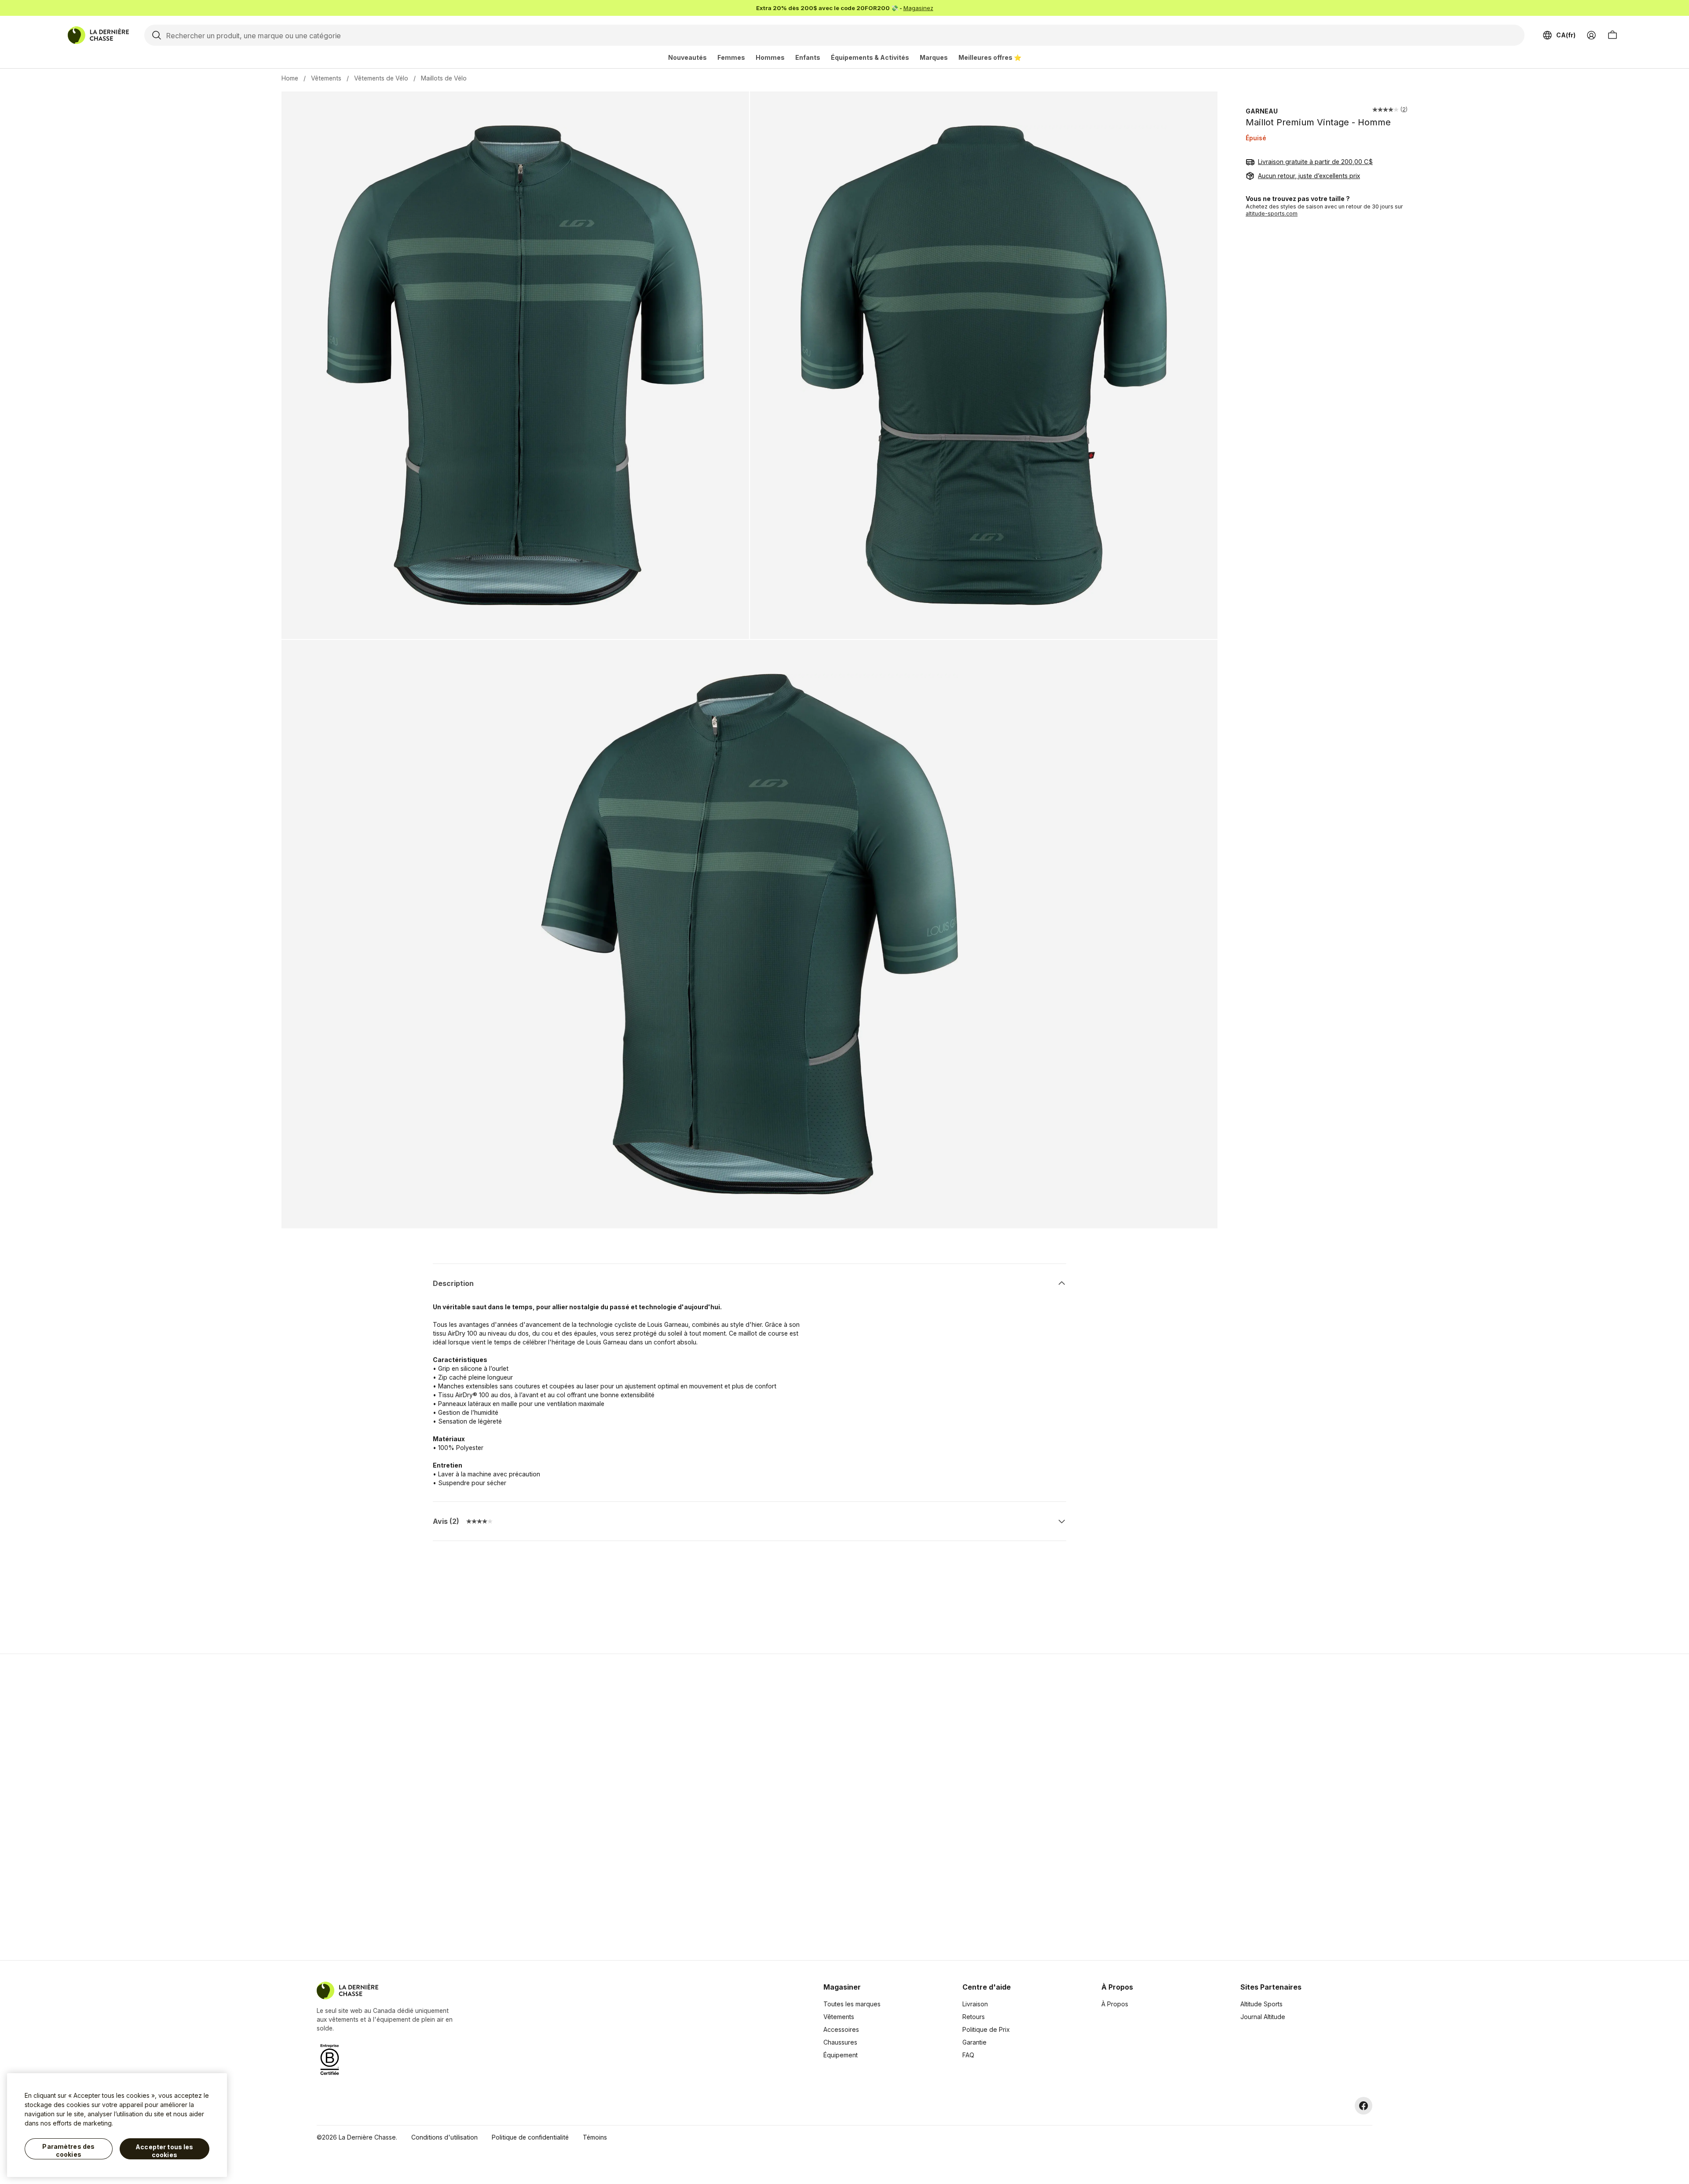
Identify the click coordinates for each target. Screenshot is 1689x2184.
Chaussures (840, 2042)
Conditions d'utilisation (444, 2137)
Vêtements (326, 78)
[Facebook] (1364, 2106)
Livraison (975, 2004)
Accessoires (841, 2029)
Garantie (974, 2042)
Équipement (841, 2055)
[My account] (1591, 35)
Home (290, 78)
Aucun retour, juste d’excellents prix (1309, 176)
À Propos (1115, 2004)
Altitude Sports (1261, 2004)
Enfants (808, 57)
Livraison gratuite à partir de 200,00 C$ (1315, 162)
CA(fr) (1566, 35)
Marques (934, 57)
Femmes (731, 57)
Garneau (1262, 111)
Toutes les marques (852, 2004)
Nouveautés (687, 57)
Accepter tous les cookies (164, 2151)
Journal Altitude (1263, 2017)
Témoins (595, 2137)
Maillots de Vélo (444, 78)
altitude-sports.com (1272, 214)
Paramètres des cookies (68, 2150)
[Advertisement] (705, 1807)
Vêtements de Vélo (381, 78)
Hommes (770, 57)
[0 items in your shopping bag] (1612, 35)
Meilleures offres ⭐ (990, 57)
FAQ (968, 2055)
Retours (974, 2017)
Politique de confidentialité (530, 2137)
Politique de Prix (986, 2029)
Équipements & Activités (870, 57)
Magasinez (918, 8)
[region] (117, 2125)
